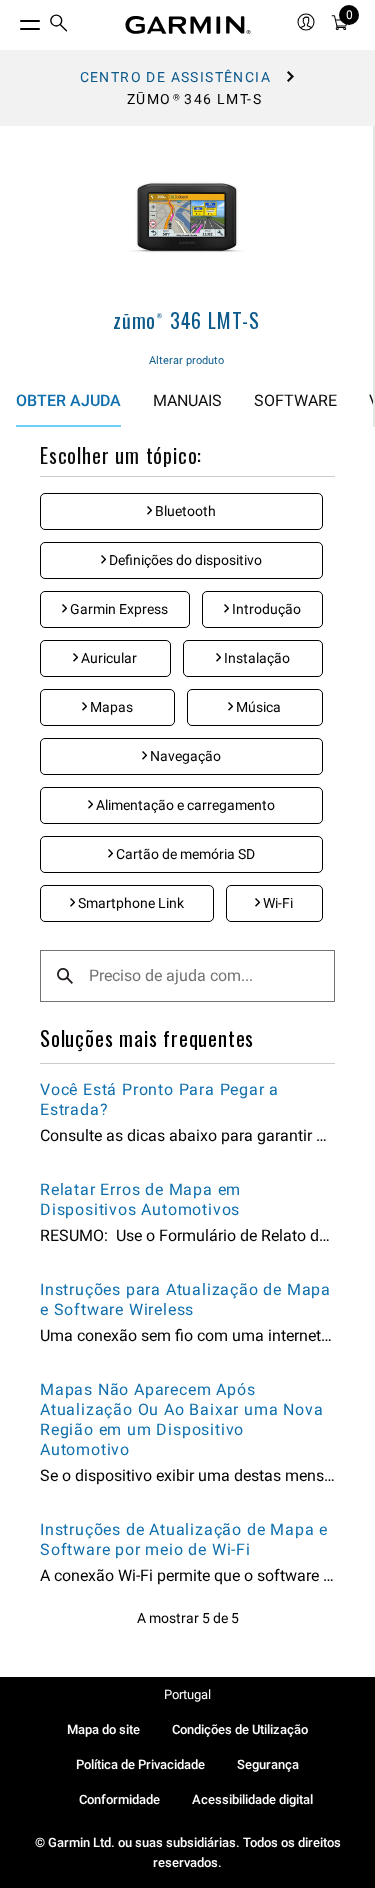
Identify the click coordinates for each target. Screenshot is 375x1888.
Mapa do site (103, 1729)
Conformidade (119, 1799)
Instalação (255, 658)
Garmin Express (117, 609)
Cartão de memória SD (184, 854)
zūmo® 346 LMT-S (186, 320)
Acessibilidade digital (252, 1799)
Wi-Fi (276, 903)
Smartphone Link (129, 903)
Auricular (107, 658)
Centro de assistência (175, 77)
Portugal (187, 1694)
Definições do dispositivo (184, 560)
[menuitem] (59, 25)
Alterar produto (186, 360)
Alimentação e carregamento (184, 805)
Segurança (268, 1764)
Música (257, 707)
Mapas (110, 707)
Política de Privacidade (140, 1764)
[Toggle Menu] (12, 20)
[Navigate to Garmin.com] (188, 25)
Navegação (184, 756)
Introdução (265, 609)
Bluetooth (184, 511)
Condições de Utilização (240, 1729)
